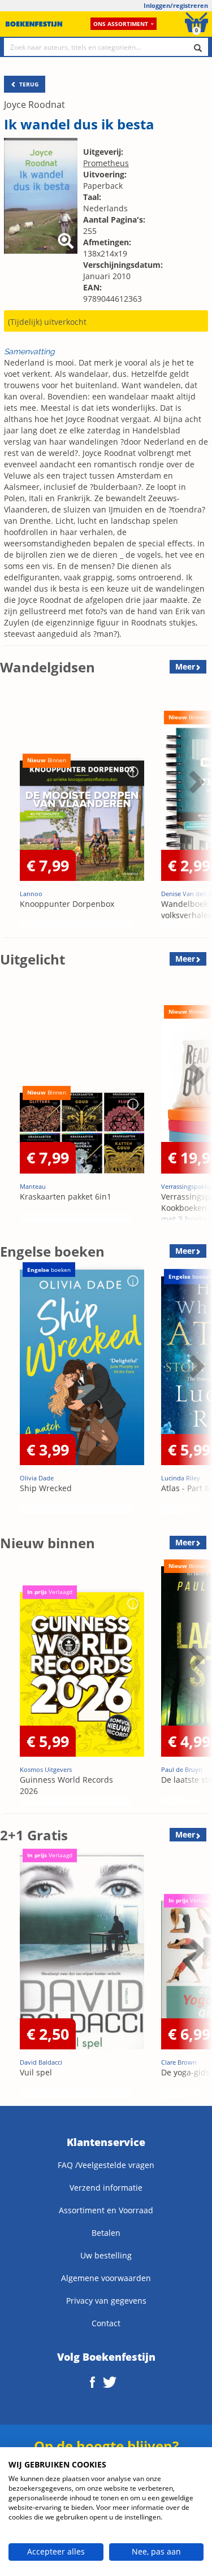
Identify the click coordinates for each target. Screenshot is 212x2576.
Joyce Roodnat (34, 105)
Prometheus (106, 163)
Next (195, 810)
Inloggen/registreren (176, 5)
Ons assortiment (121, 24)
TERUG (28, 84)
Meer (185, 666)
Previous (11, 810)
